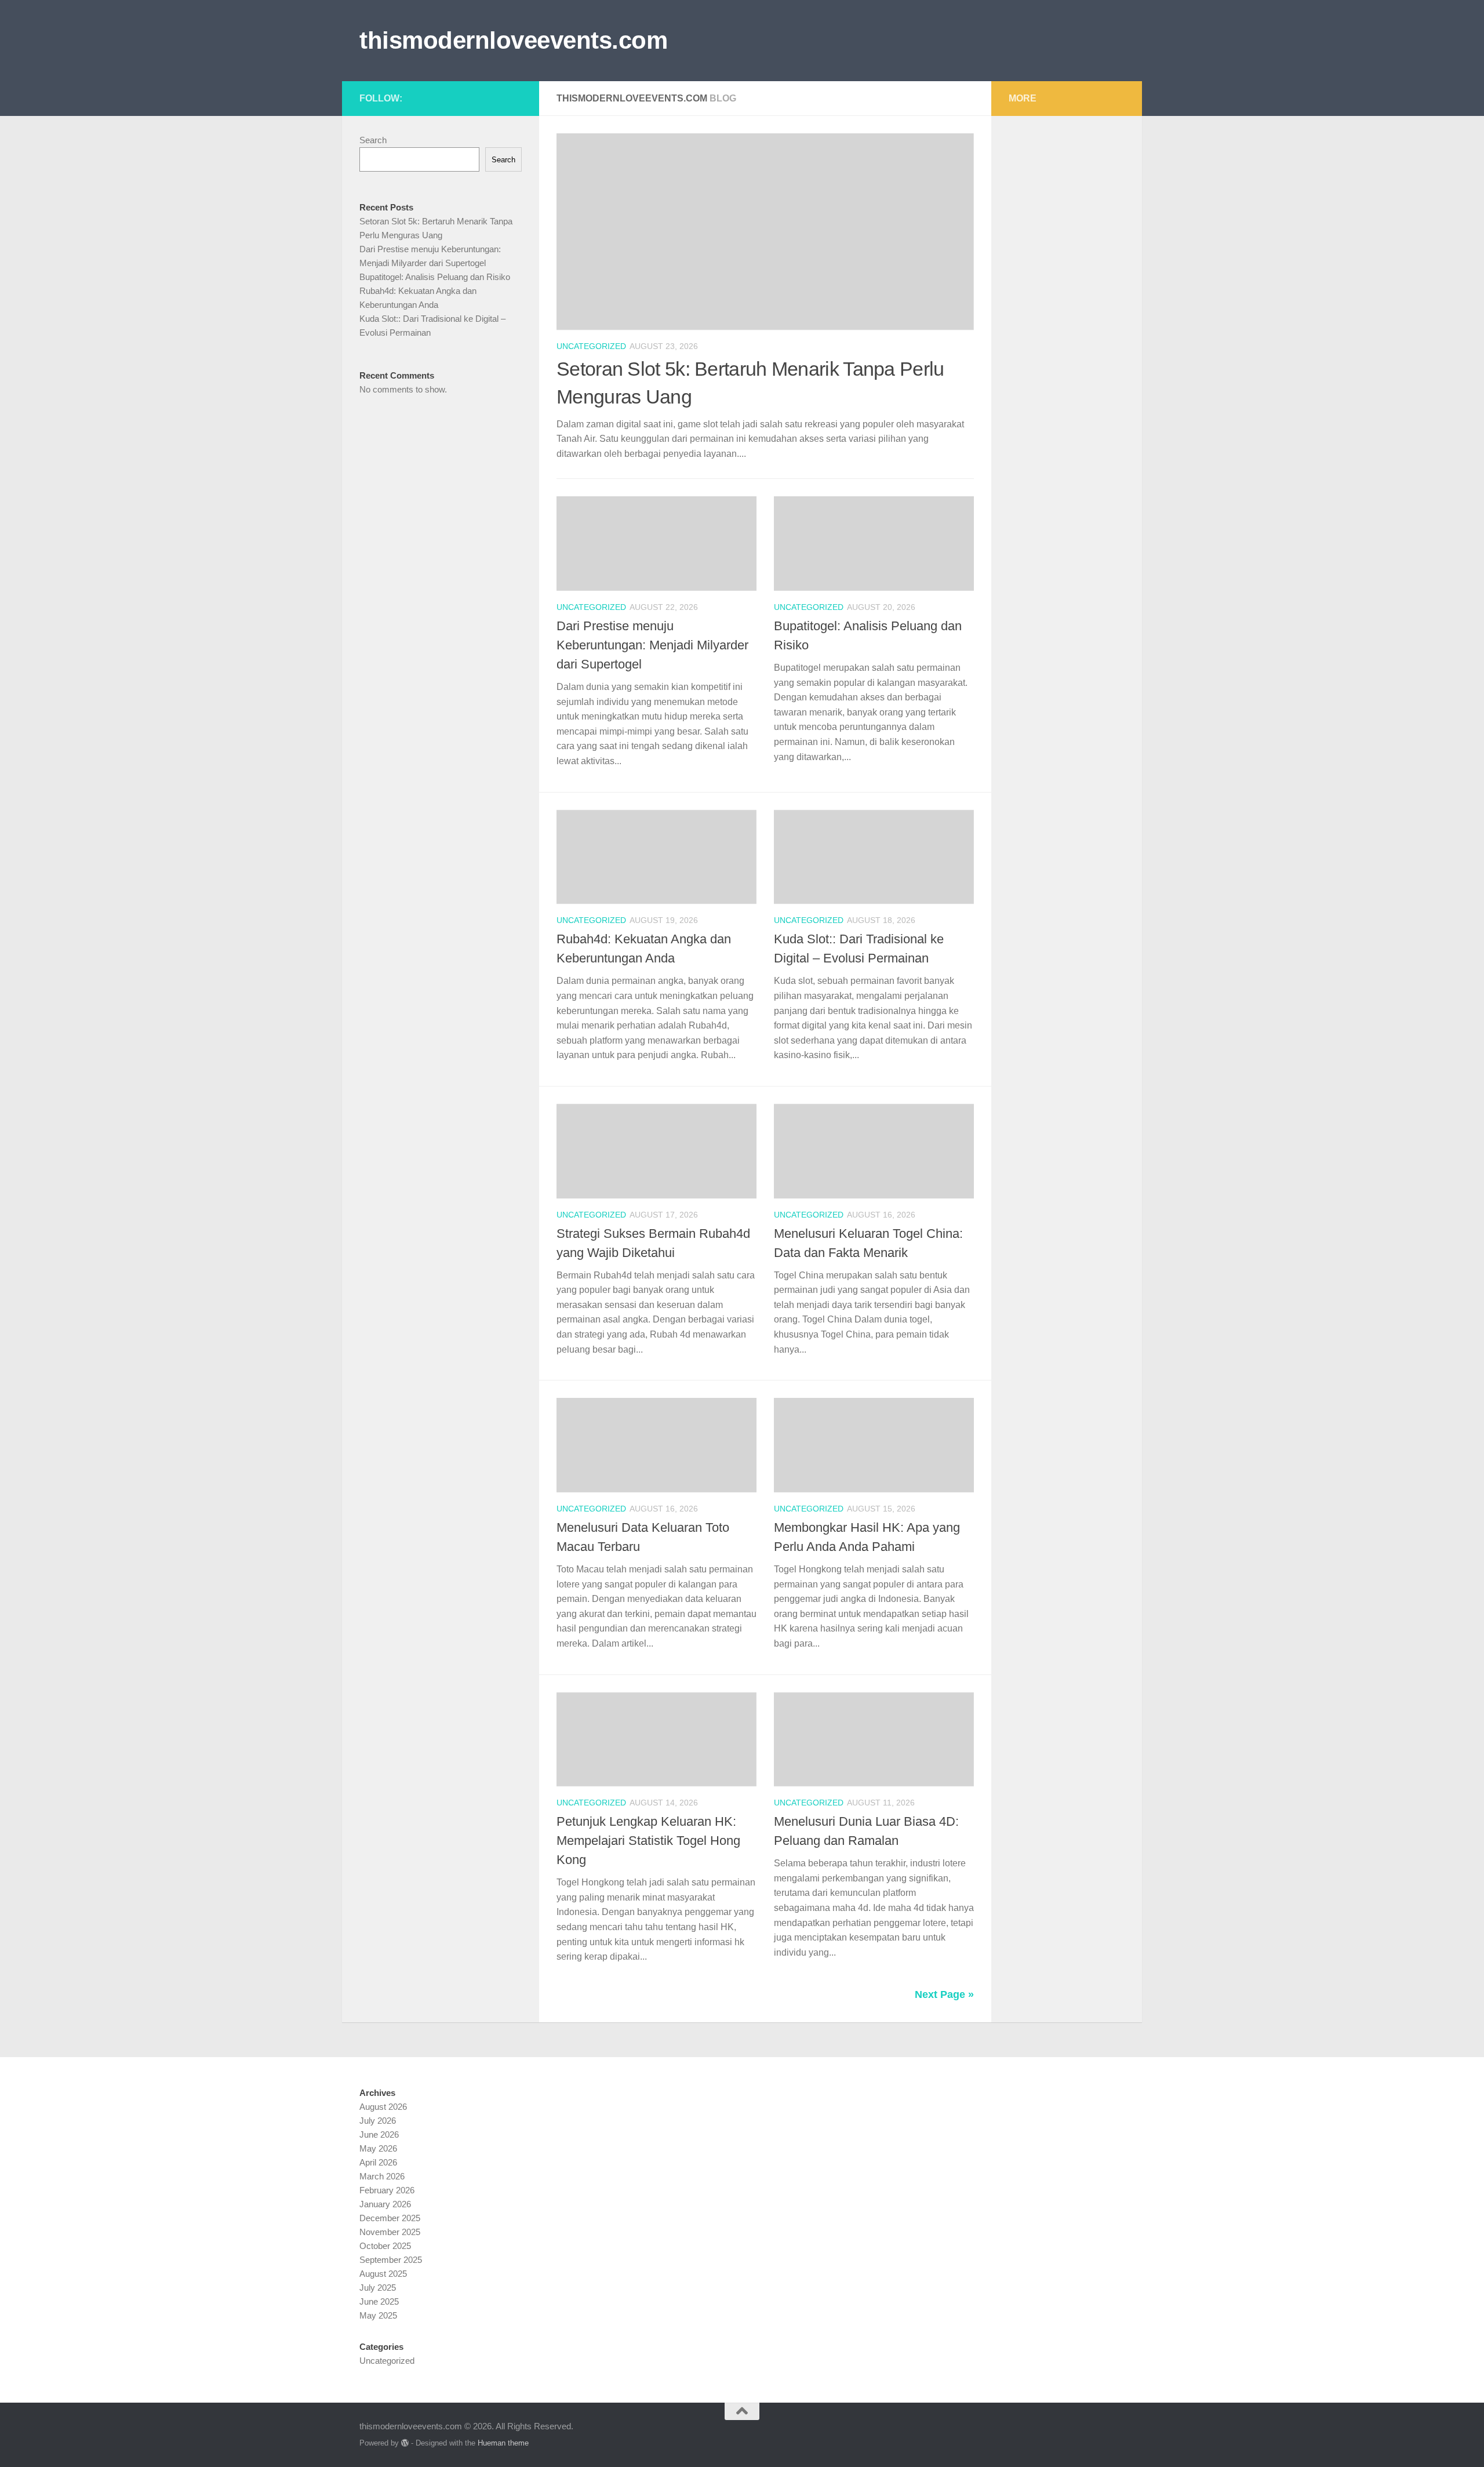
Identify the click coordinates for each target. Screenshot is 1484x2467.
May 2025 (378, 2315)
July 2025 (378, 2288)
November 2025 (390, 2232)
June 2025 (379, 2301)
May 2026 (378, 2148)
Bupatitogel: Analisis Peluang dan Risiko (435, 277)
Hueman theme (503, 2443)
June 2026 (379, 2134)
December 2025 (390, 2218)
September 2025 (391, 2260)
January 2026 (385, 2204)
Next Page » (944, 1994)
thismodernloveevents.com (513, 40)
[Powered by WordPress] (405, 2443)
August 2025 (383, 2274)
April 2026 (378, 2162)
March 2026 (382, 2176)
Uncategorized (591, 346)
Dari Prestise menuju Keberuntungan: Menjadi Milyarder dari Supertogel (652, 645)
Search (373, 140)
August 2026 (383, 2107)
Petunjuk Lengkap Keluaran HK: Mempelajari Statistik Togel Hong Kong (648, 1841)
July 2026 (378, 2121)
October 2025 (385, 2246)
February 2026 (387, 2190)
